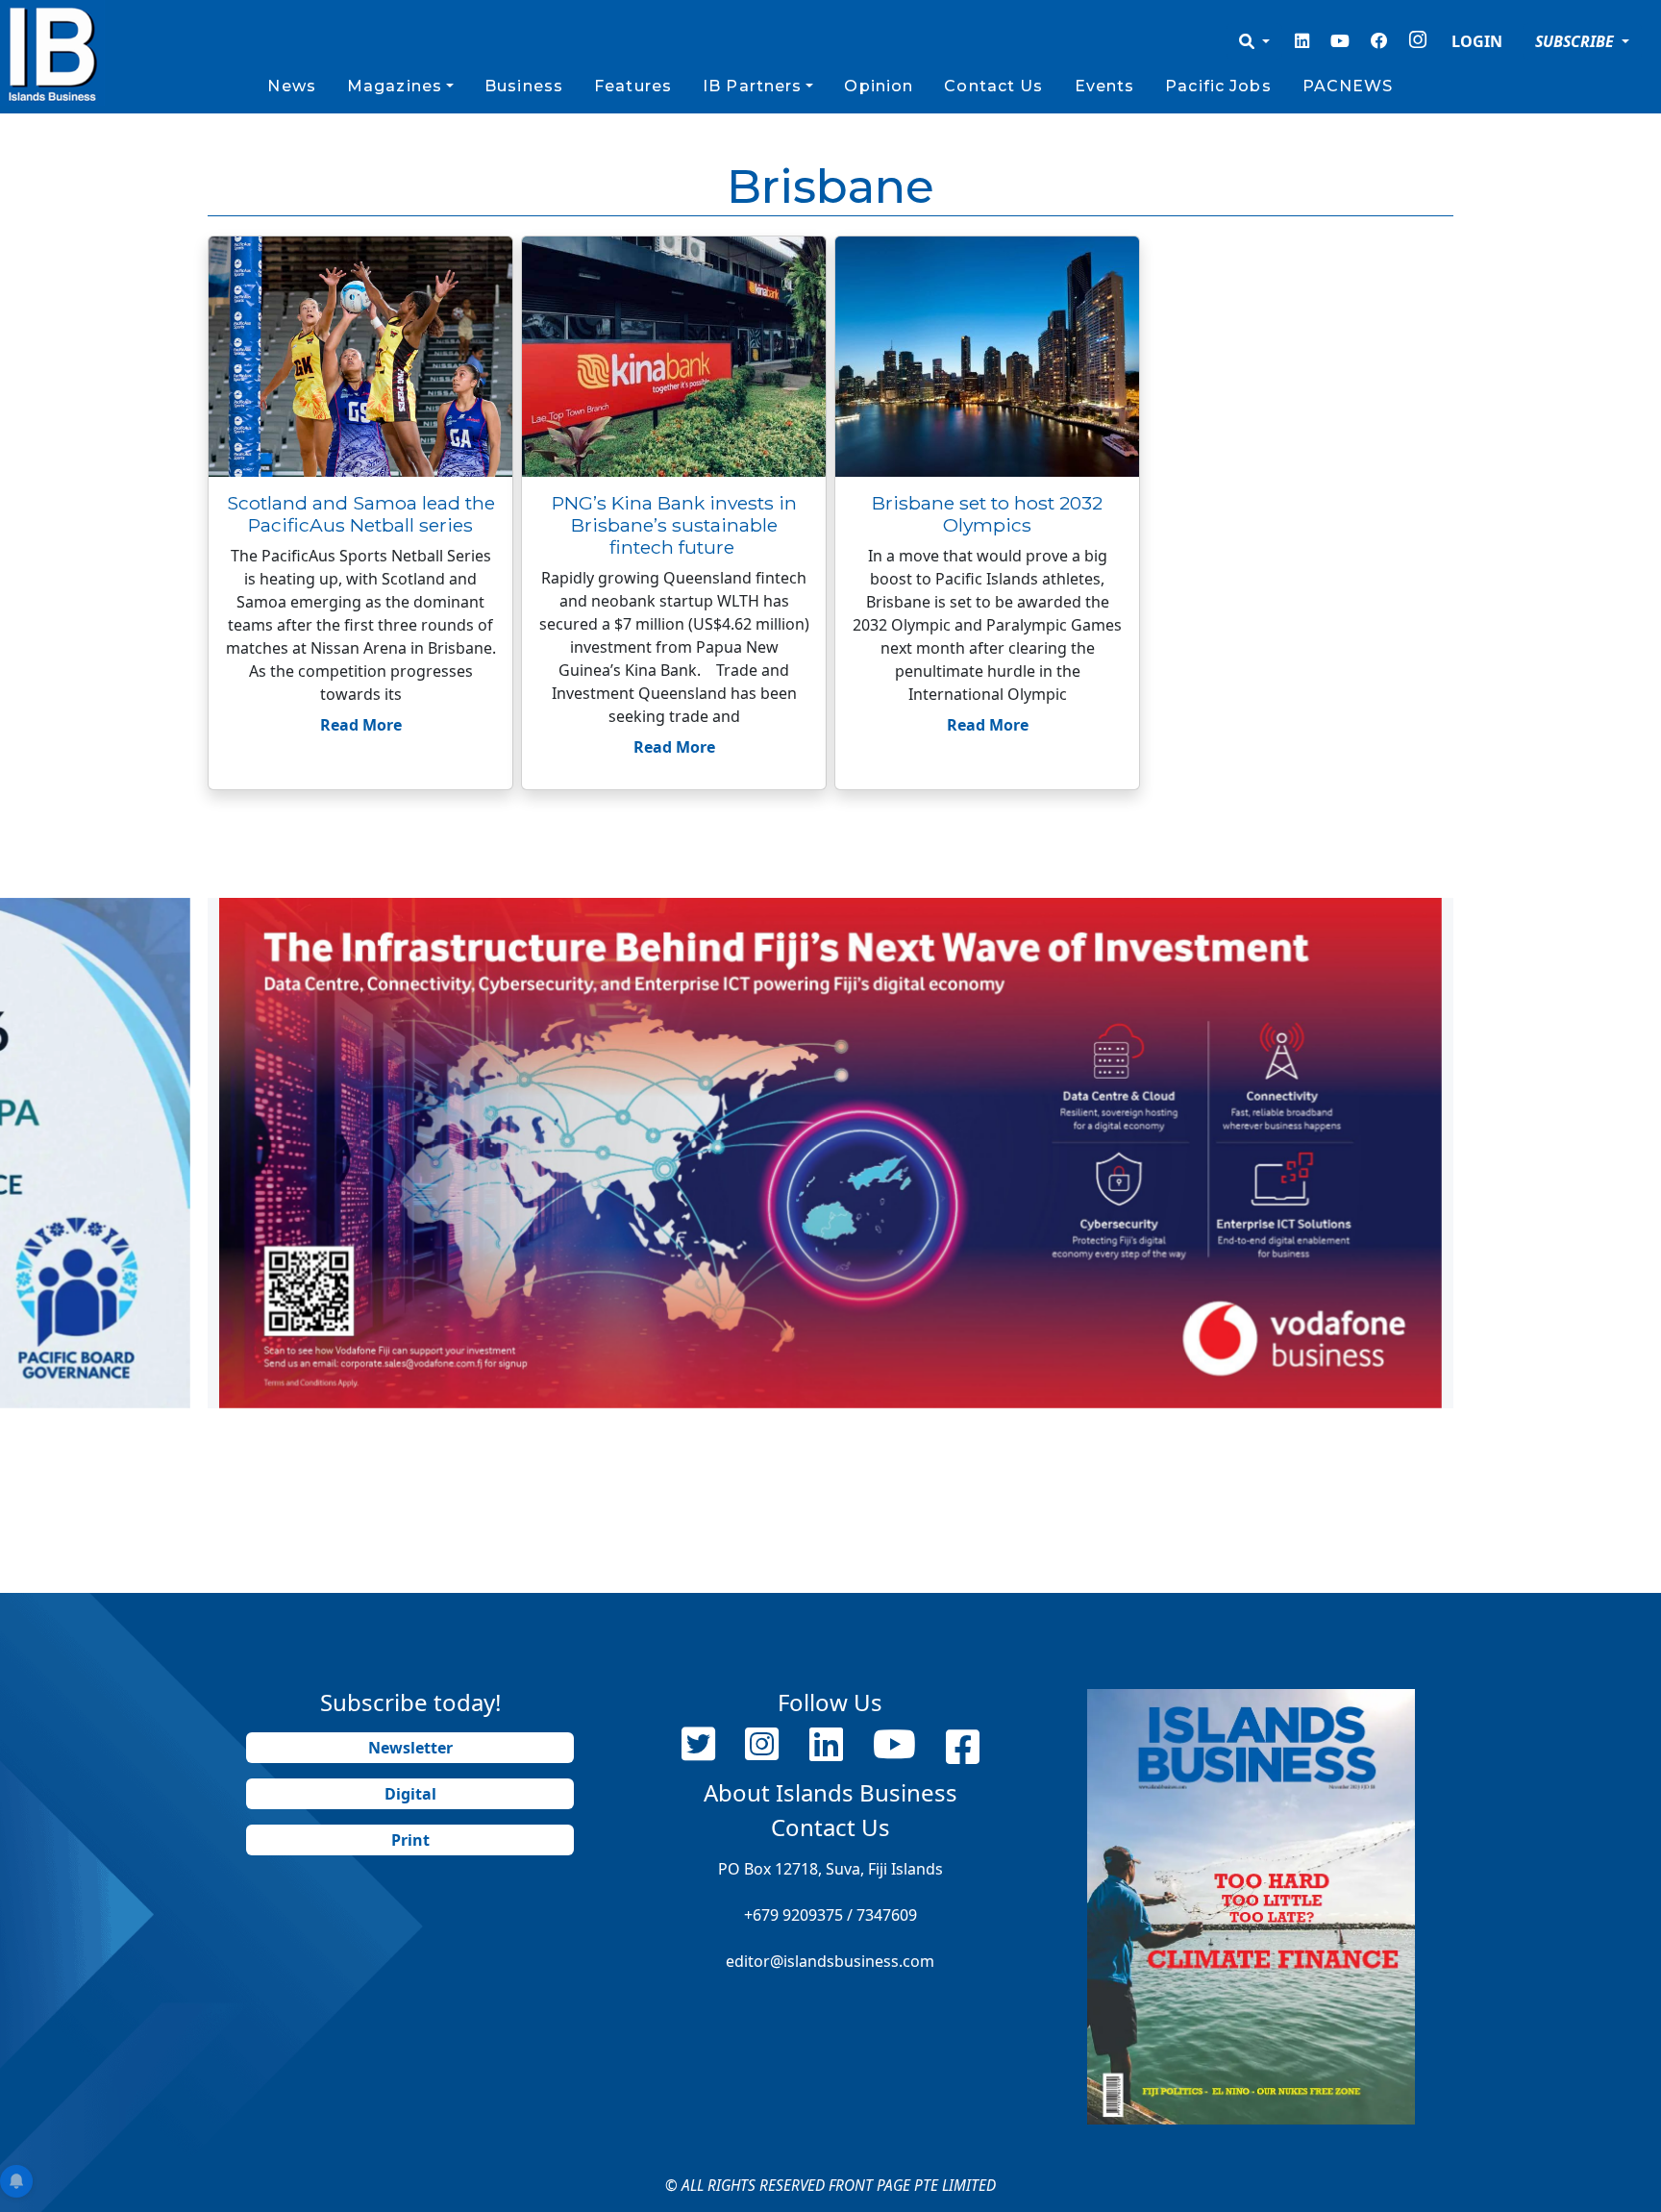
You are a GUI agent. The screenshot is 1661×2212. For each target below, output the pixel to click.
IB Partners (752, 86)
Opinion (879, 86)
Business (524, 86)
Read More (361, 725)
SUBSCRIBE (1576, 41)
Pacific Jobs (1218, 86)
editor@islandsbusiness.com (830, 1961)
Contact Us (993, 86)
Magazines (395, 86)
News (291, 86)
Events (1105, 86)
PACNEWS (1348, 86)
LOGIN (1477, 41)
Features (633, 86)
